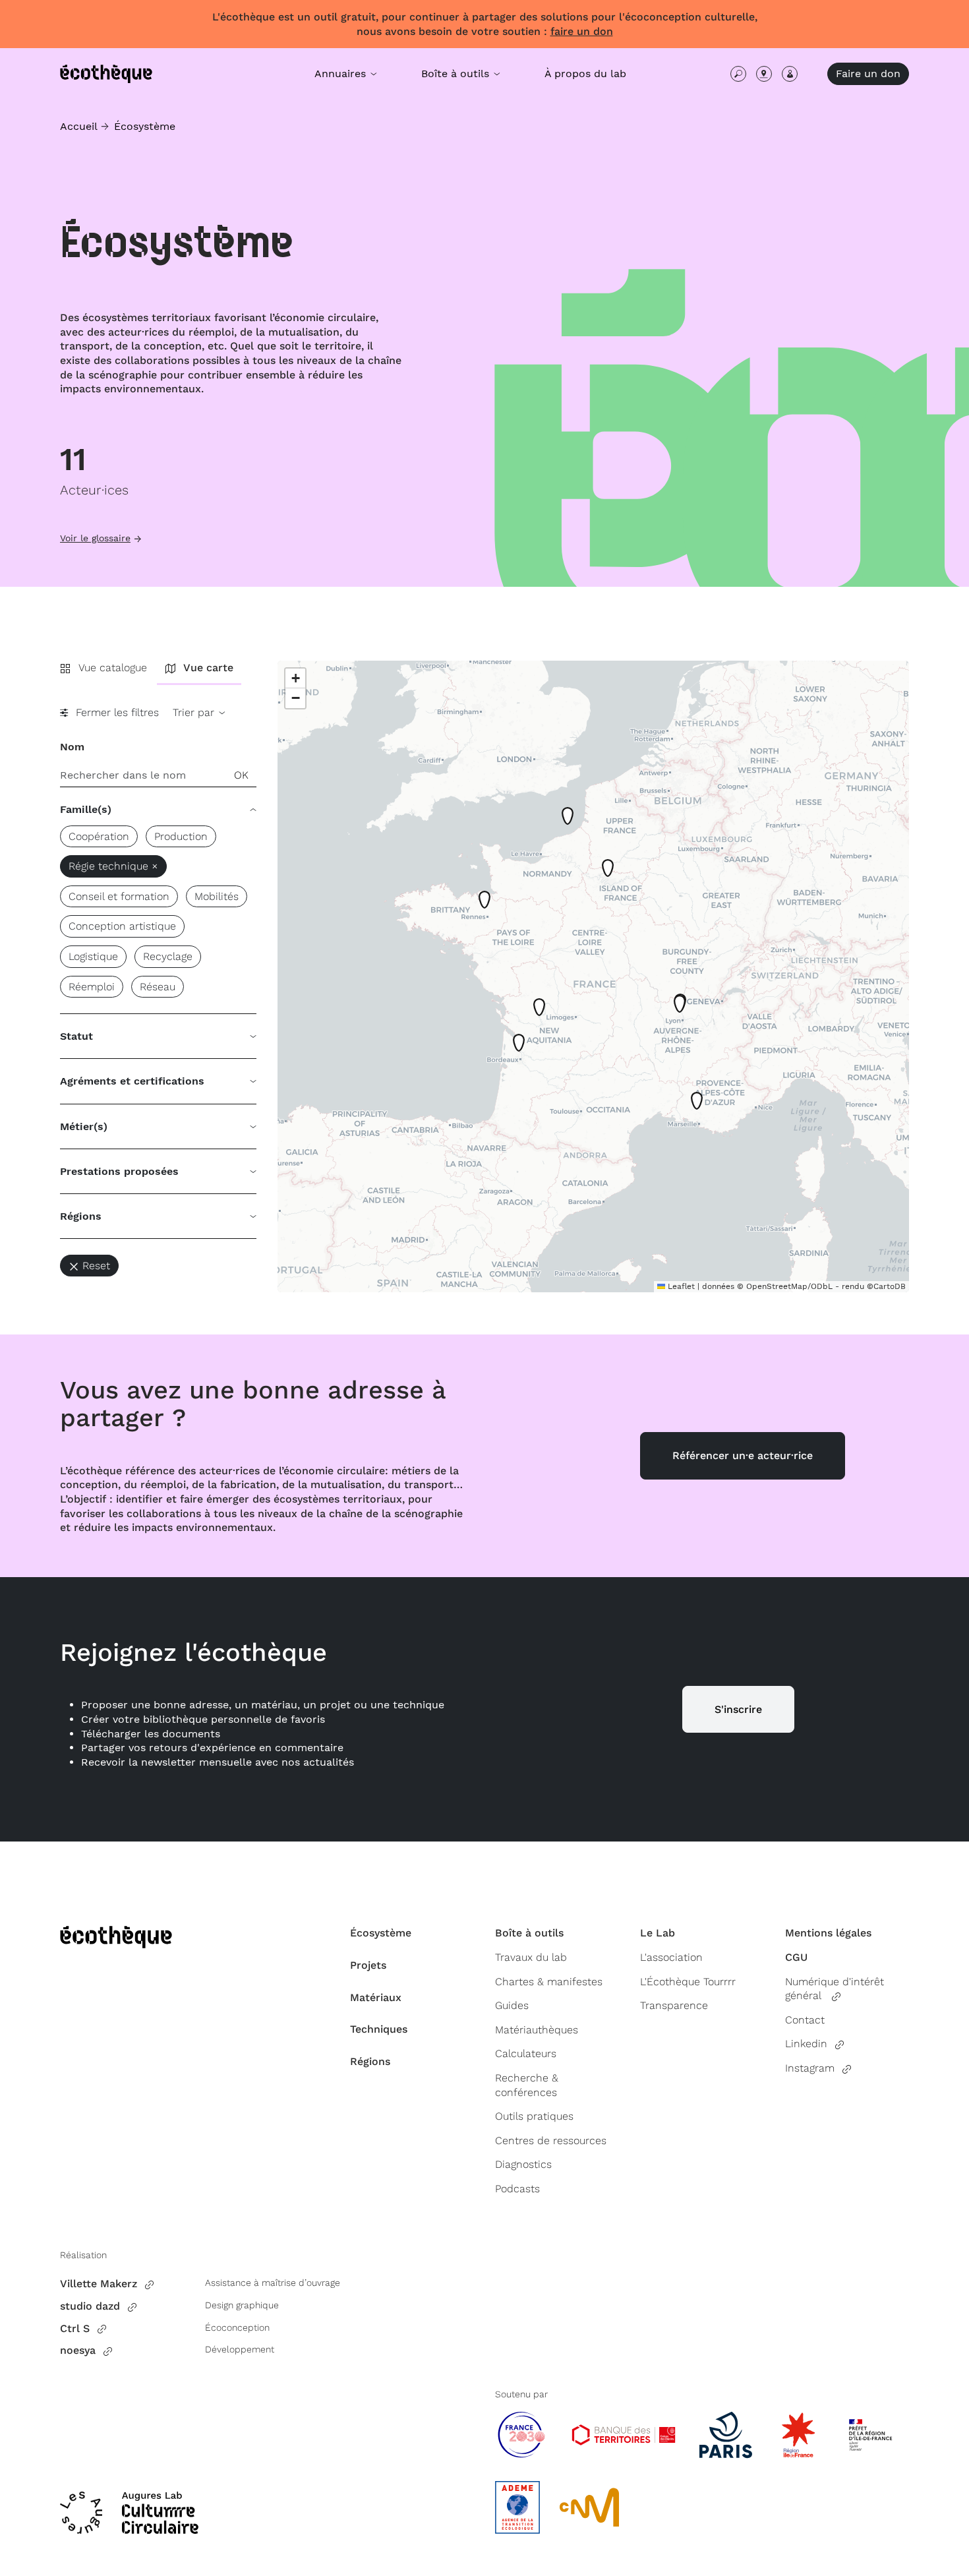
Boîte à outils (529, 1933)
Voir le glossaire (95, 538)
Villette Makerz (99, 2284)
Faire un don (868, 74)
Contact (805, 2020)
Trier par (195, 712)
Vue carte (208, 668)
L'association (671, 1957)
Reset (96, 1266)
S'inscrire (738, 1709)
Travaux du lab (531, 1957)
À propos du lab (585, 74)
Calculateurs (526, 2053)
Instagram (810, 2068)
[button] (521, 1047)
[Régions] (764, 74)
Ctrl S (75, 2328)
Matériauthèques (537, 2030)
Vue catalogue (113, 668)
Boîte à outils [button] (457, 74)
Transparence (674, 2005)
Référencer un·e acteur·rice (743, 1455)
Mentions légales (828, 1933)
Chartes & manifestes (549, 1982)
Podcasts (517, 2189)
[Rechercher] (738, 74)
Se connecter (790, 74)
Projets (368, 1965)
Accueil (79, 126)
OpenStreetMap (777, 1286)
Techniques (379, 2029)
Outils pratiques (534, 2116)
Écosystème (145, 126)
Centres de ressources (551, 2141)
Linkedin (806, 2044)
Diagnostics (523, 2164)
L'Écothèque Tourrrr (688, 1982)
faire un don (582, 31)
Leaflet (680, 1286)
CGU (796, 1957)
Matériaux (376, 1997)
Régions (370, 2061)
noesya (78, 2350)
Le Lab (658, 1933)
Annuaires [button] (342, 74)
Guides (512, 2005)
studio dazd (90, 2306)
